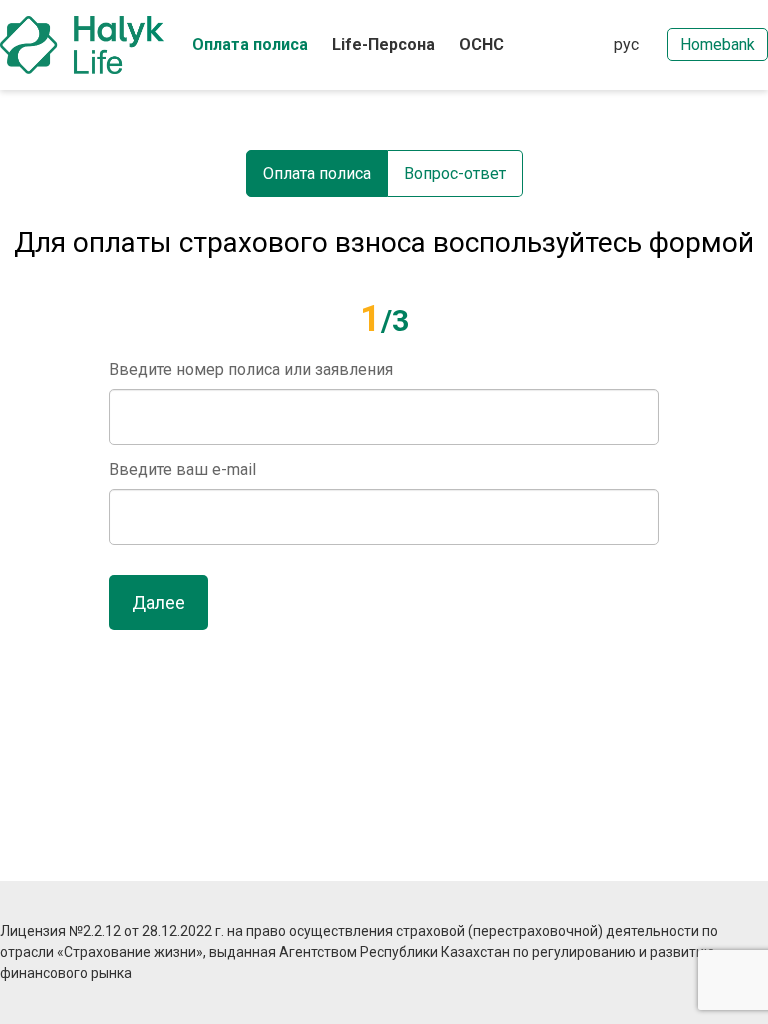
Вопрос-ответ (455, 173)
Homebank (717, 44)
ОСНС (481, 44)
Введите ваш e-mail (182, 469)
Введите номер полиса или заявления (251, 369)
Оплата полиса (250, 44)
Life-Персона (383, 44)
